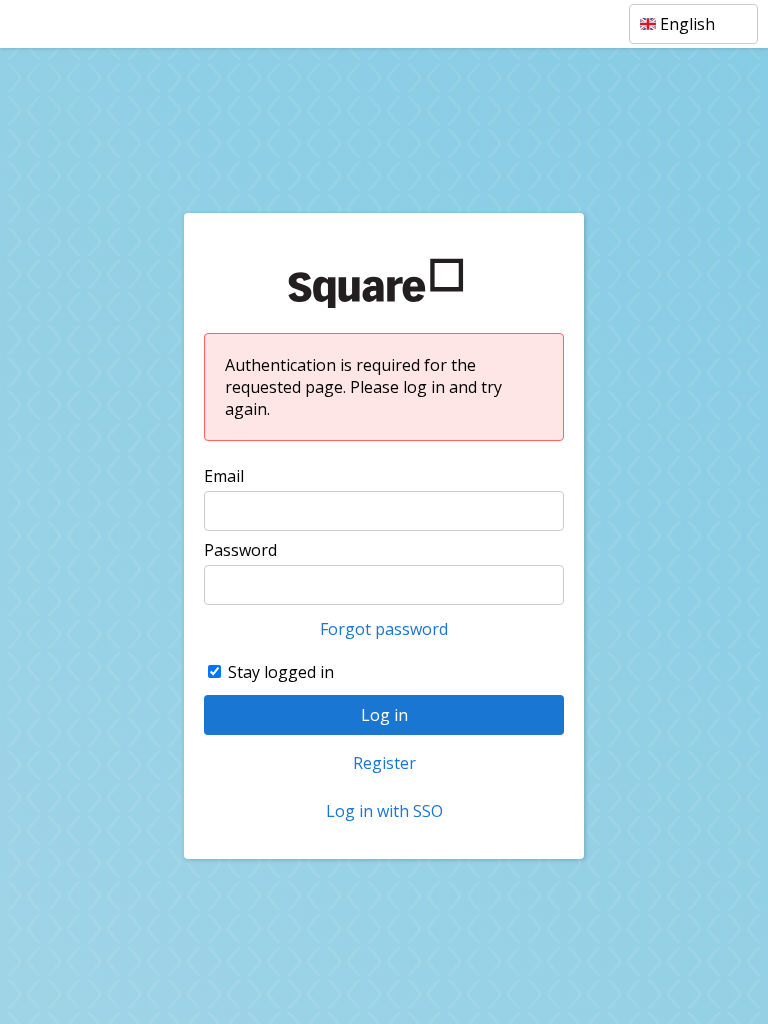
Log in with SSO (384, 811)
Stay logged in (281, 672)
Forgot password (384, 629)
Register (384, 763)
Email (224, 476)
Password (240, 550)
